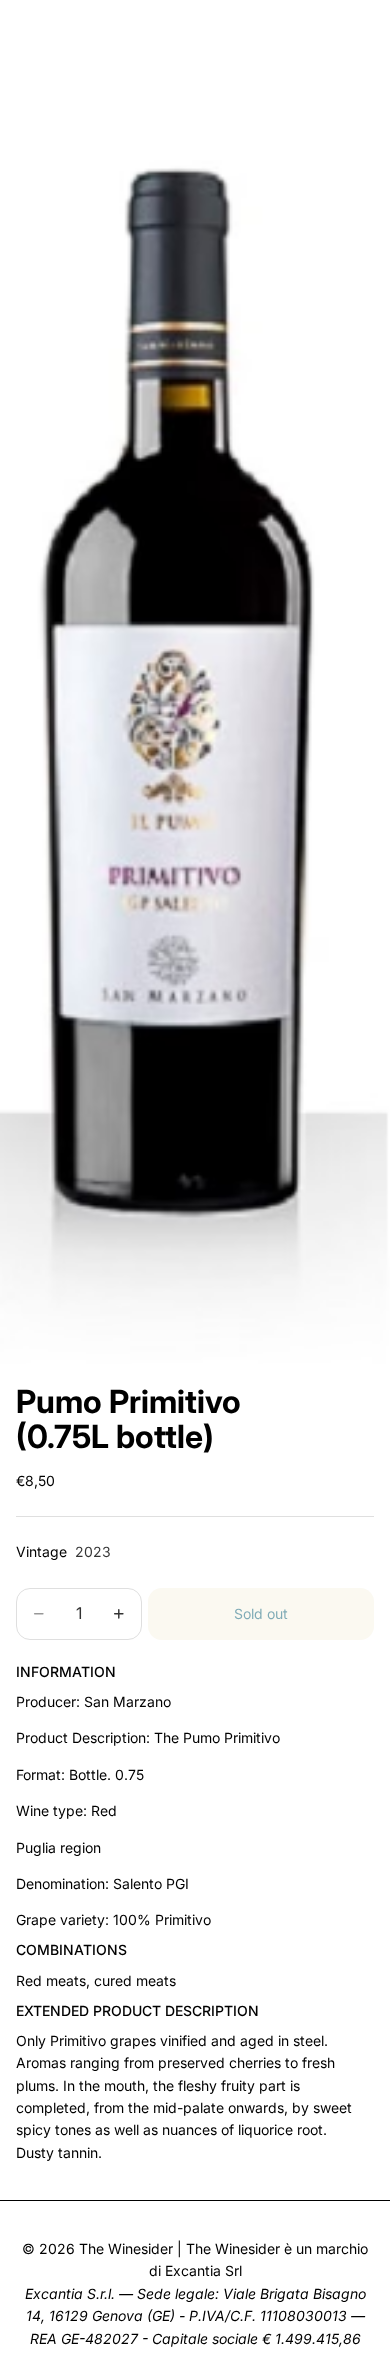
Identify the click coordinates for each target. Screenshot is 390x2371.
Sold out (261, 1613)
